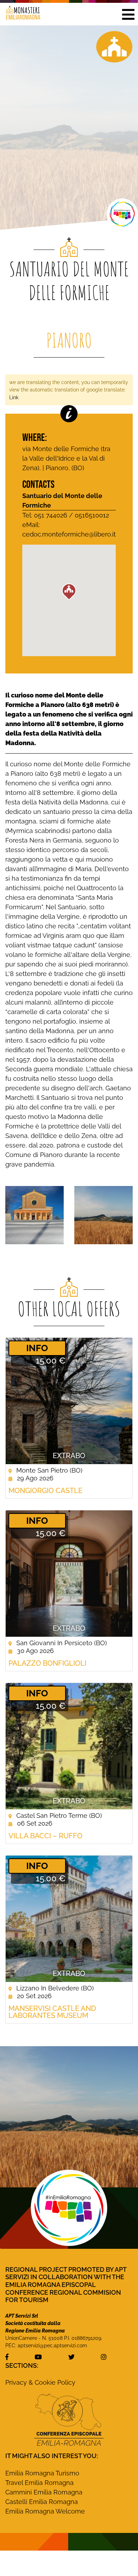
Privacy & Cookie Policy (40, 2382)
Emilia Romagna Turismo (42, 2473)
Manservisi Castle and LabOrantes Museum (52, 2012)
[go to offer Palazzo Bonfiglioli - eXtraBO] (69, 1574)
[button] (128, 14)
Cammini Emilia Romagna (44, 2492)
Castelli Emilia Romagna (42, 2502)
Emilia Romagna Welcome (45, 2511)
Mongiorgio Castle (45, 1491)
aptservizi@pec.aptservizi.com (52, 2346)
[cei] (69, 2420)
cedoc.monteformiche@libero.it (69, 534)
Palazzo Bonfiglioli (47, 1663)
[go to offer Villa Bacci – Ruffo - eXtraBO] (69, 1746)
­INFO (37, 1348)
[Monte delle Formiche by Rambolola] (103, 1214)
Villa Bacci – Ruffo (45, 1836)
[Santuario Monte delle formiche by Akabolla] (34, 1214)
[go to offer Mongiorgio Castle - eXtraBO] (69, 1401)
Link (14, 397)
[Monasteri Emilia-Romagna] (21, 14)
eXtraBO (69, 1456)
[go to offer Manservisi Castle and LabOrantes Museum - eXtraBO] (69, 1919)
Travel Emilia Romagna (39, 2483)
